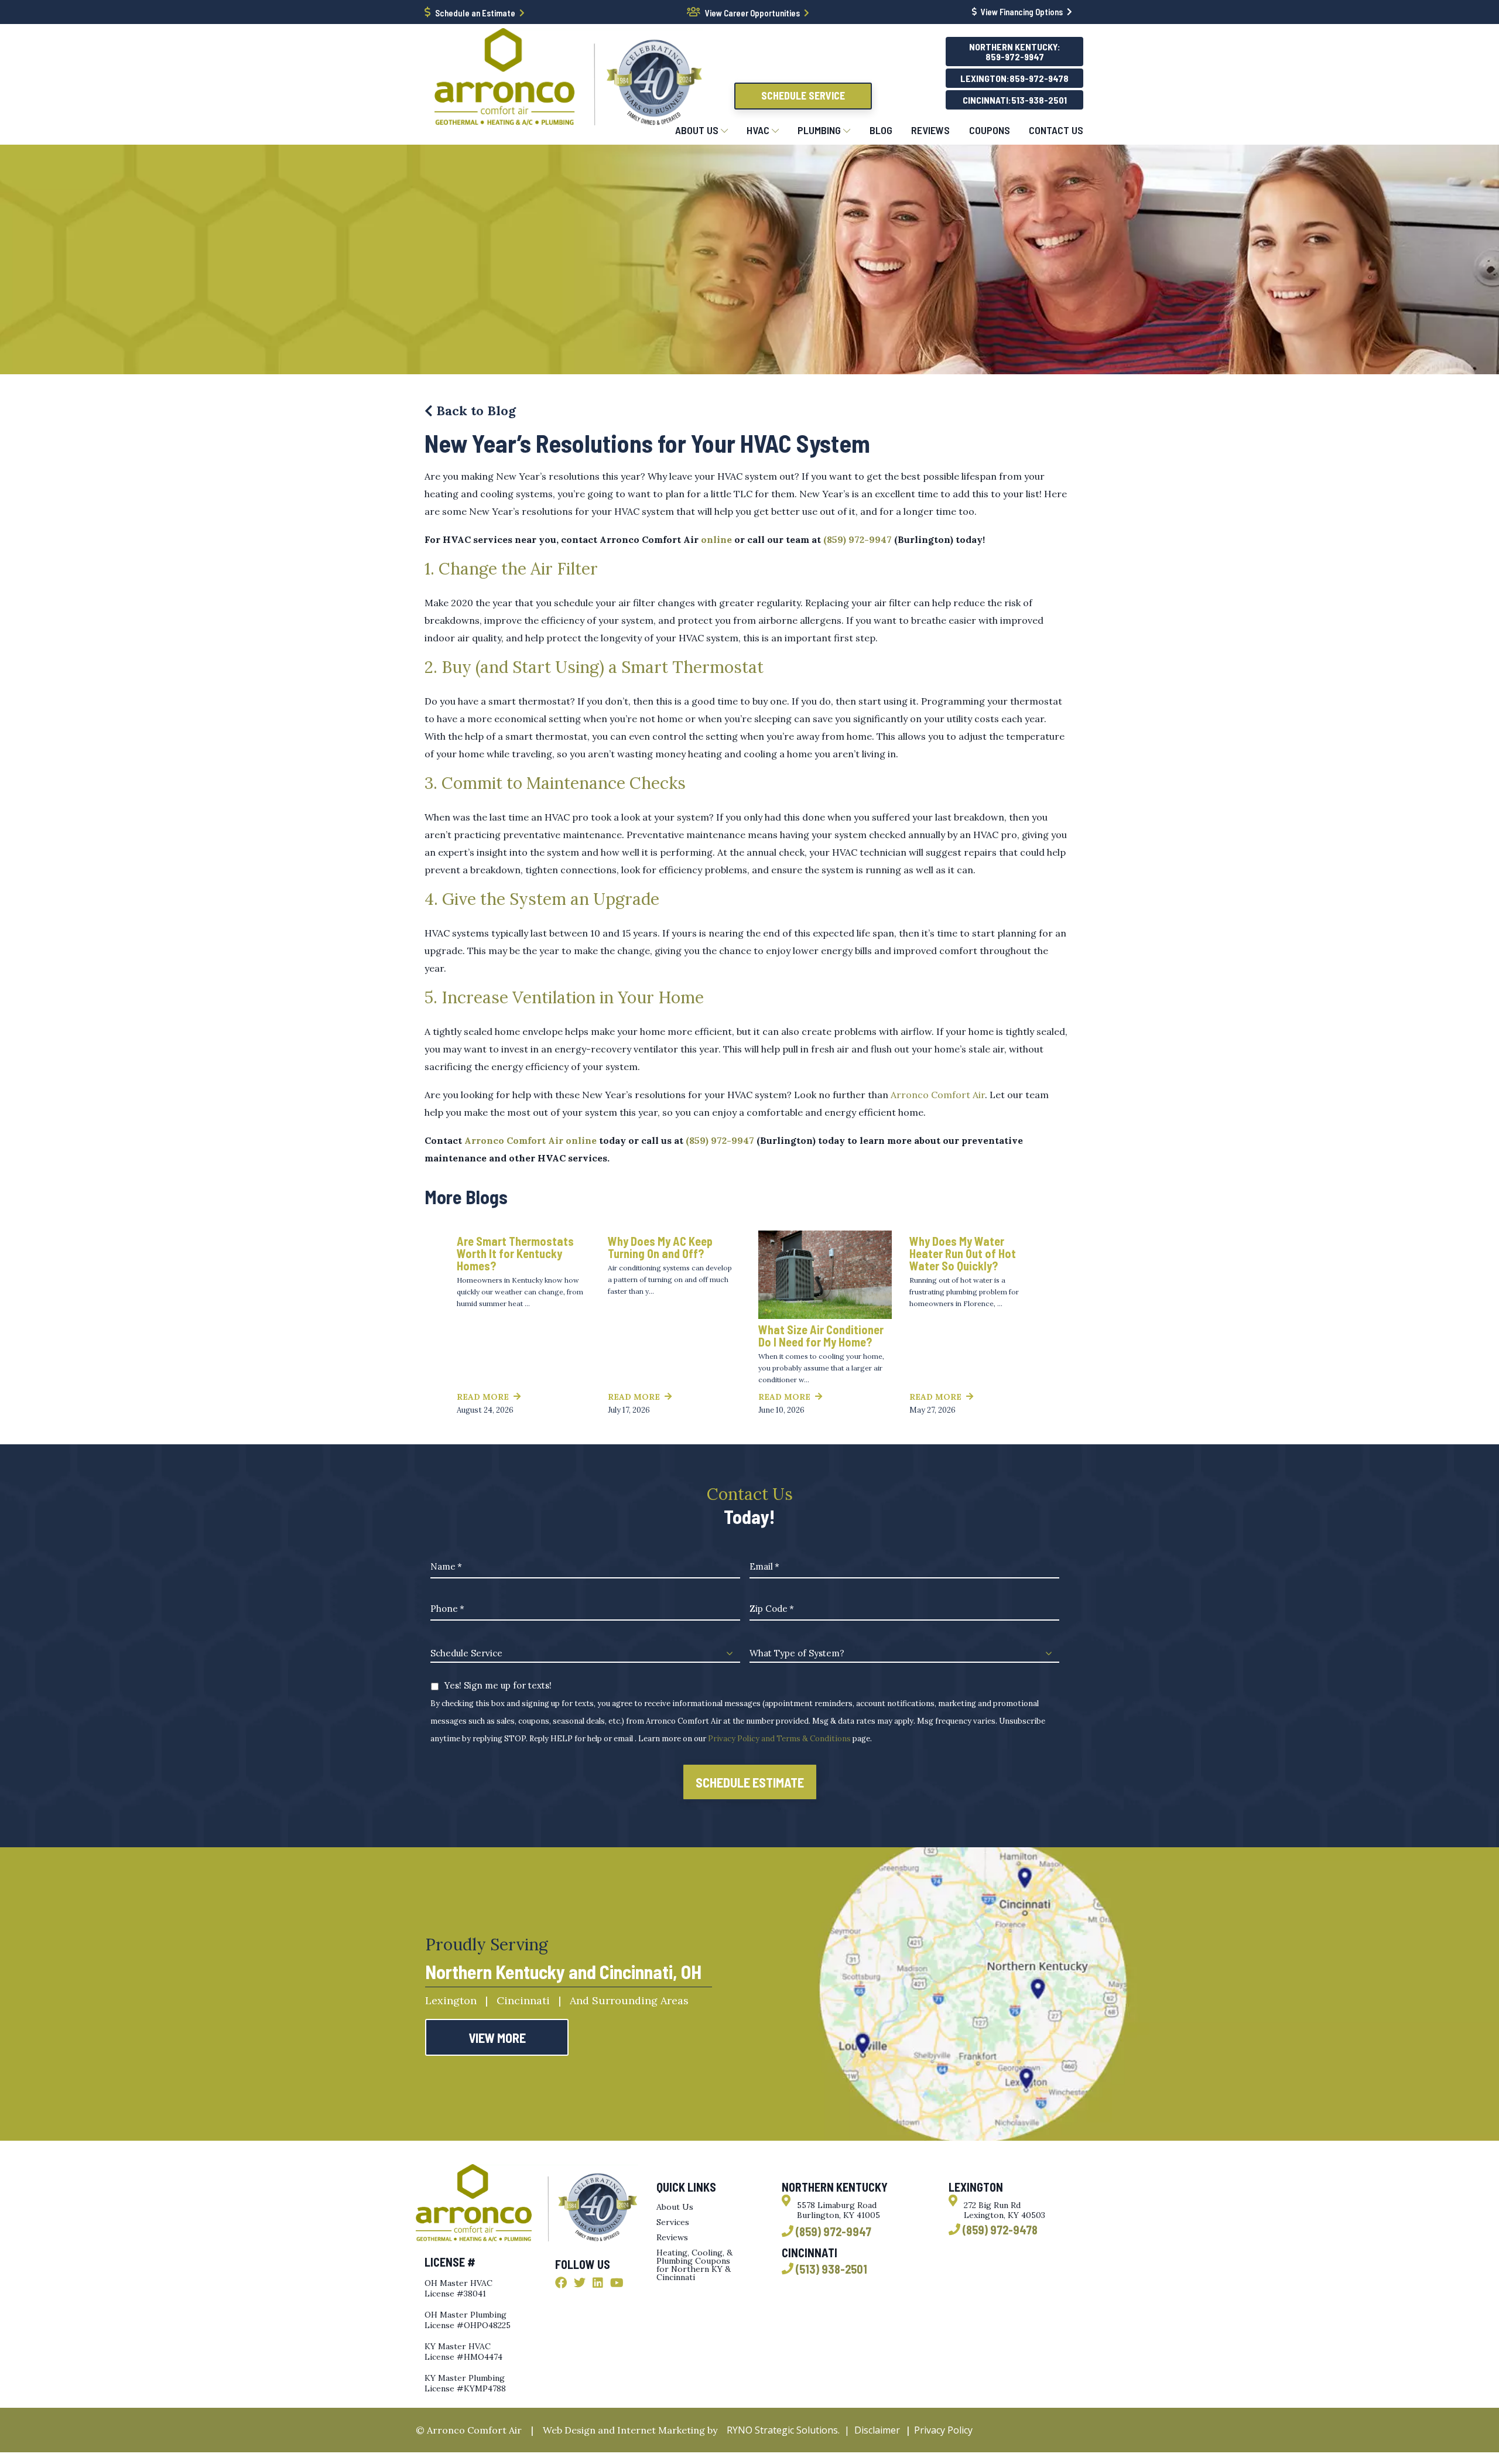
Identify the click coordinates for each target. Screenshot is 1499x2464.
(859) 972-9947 (858, 539)
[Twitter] (580, 2283)
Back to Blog (474, 411)
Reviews (672, 2237)
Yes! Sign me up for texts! (498, 1685)
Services (673, 2222)
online (716, 539)
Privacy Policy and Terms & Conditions (779, 1739)
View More (497, 2038)
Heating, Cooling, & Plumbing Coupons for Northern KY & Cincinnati (694, 2265)
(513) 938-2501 (831, 2269)
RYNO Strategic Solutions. (781, 2430)
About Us (675, 2207)
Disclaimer (877, 2430)
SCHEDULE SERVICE (803, 95)
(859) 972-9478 (1000, 2230)
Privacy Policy (943, 2430)
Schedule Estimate (750, 1782)
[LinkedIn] (598, 2283)
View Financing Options (1022, 12)
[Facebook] (561, 2283)
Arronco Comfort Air (938, 1095)
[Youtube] (617, 2283)
